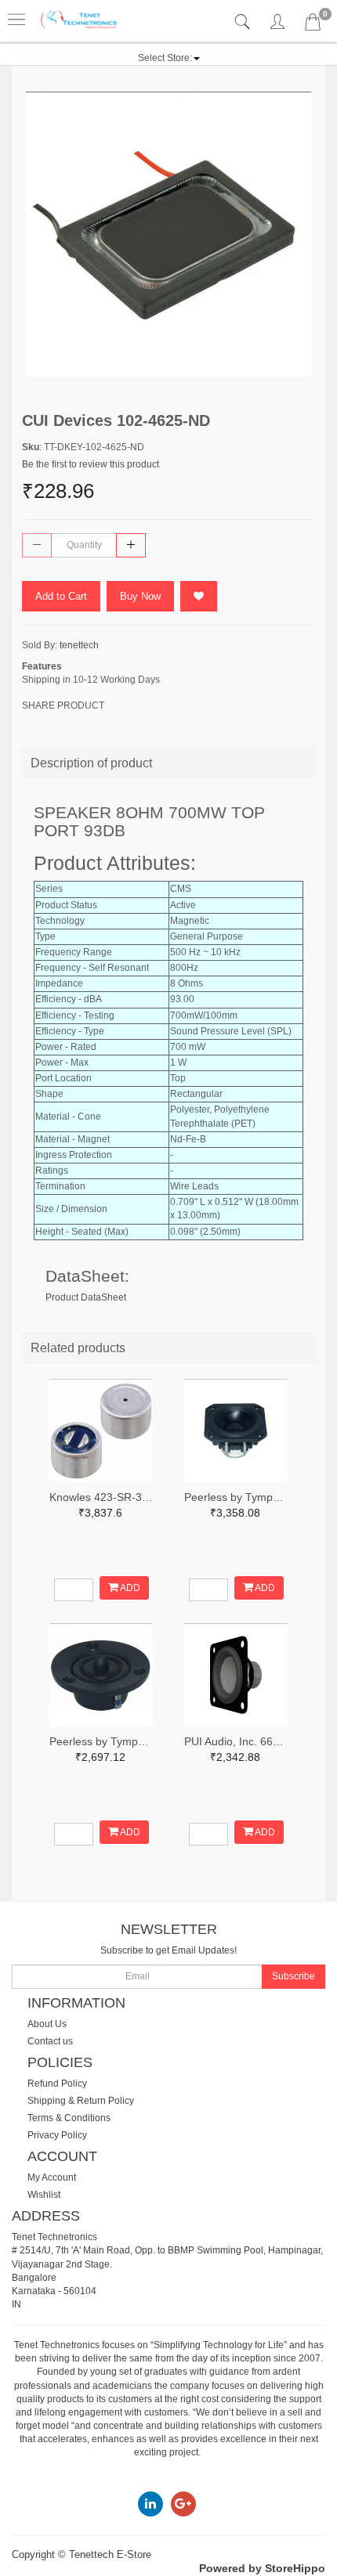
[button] (169, 58)
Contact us (50, 2041)
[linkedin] (150, 2503)
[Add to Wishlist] (199, 596)
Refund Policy (57, 2084)
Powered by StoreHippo (262, 2568)
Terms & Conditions (69, 2118)
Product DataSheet (86, 1297)
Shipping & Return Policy (81, 2101)
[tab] (244, 22)
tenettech (79, 645)
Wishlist (44, 2195)
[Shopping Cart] (313, 25)
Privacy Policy (57, 2135)
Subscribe (294, 1976)
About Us (47, 2024)
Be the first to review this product (91, 464)
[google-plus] (183, 2503)
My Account (52, 2177)
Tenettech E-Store (110, 2554)
